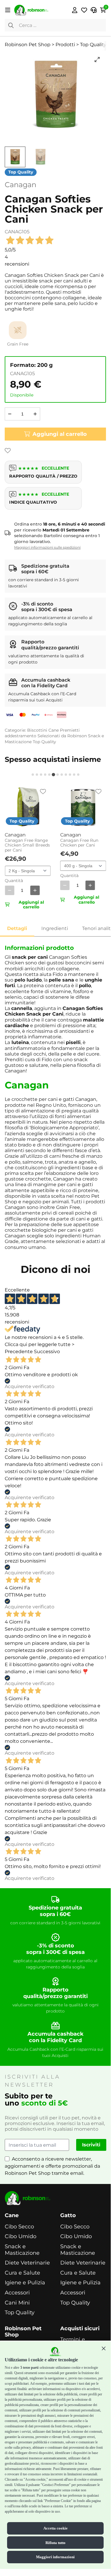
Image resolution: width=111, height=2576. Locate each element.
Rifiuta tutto (56, 2543)
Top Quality (44, 742)
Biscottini (37, 730)
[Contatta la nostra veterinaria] (94, 10)
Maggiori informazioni (55, 2557)
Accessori (17, 2293)
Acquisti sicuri (80, 2329)
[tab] (33, 775)
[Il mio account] (75, 10)
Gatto (68, 2216)
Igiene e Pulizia (25, 2283)
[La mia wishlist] (84, 10)
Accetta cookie (56, 2528)
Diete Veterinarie (27, 2263)
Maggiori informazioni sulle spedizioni (47, 547)
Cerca (11, 25)
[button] (104, 2348)
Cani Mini (17, 2303)
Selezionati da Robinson (62, 736)
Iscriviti (91, 2145)
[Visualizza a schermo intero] (97, 60)
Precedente (19, 1352)
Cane (54, 730)
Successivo (47, 1352)
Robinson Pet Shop (23, 2332)
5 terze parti (29, 2368)
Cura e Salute (22, 2273)
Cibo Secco (19, 2227)
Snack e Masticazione (22, 2250)
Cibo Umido (21, 2237)
